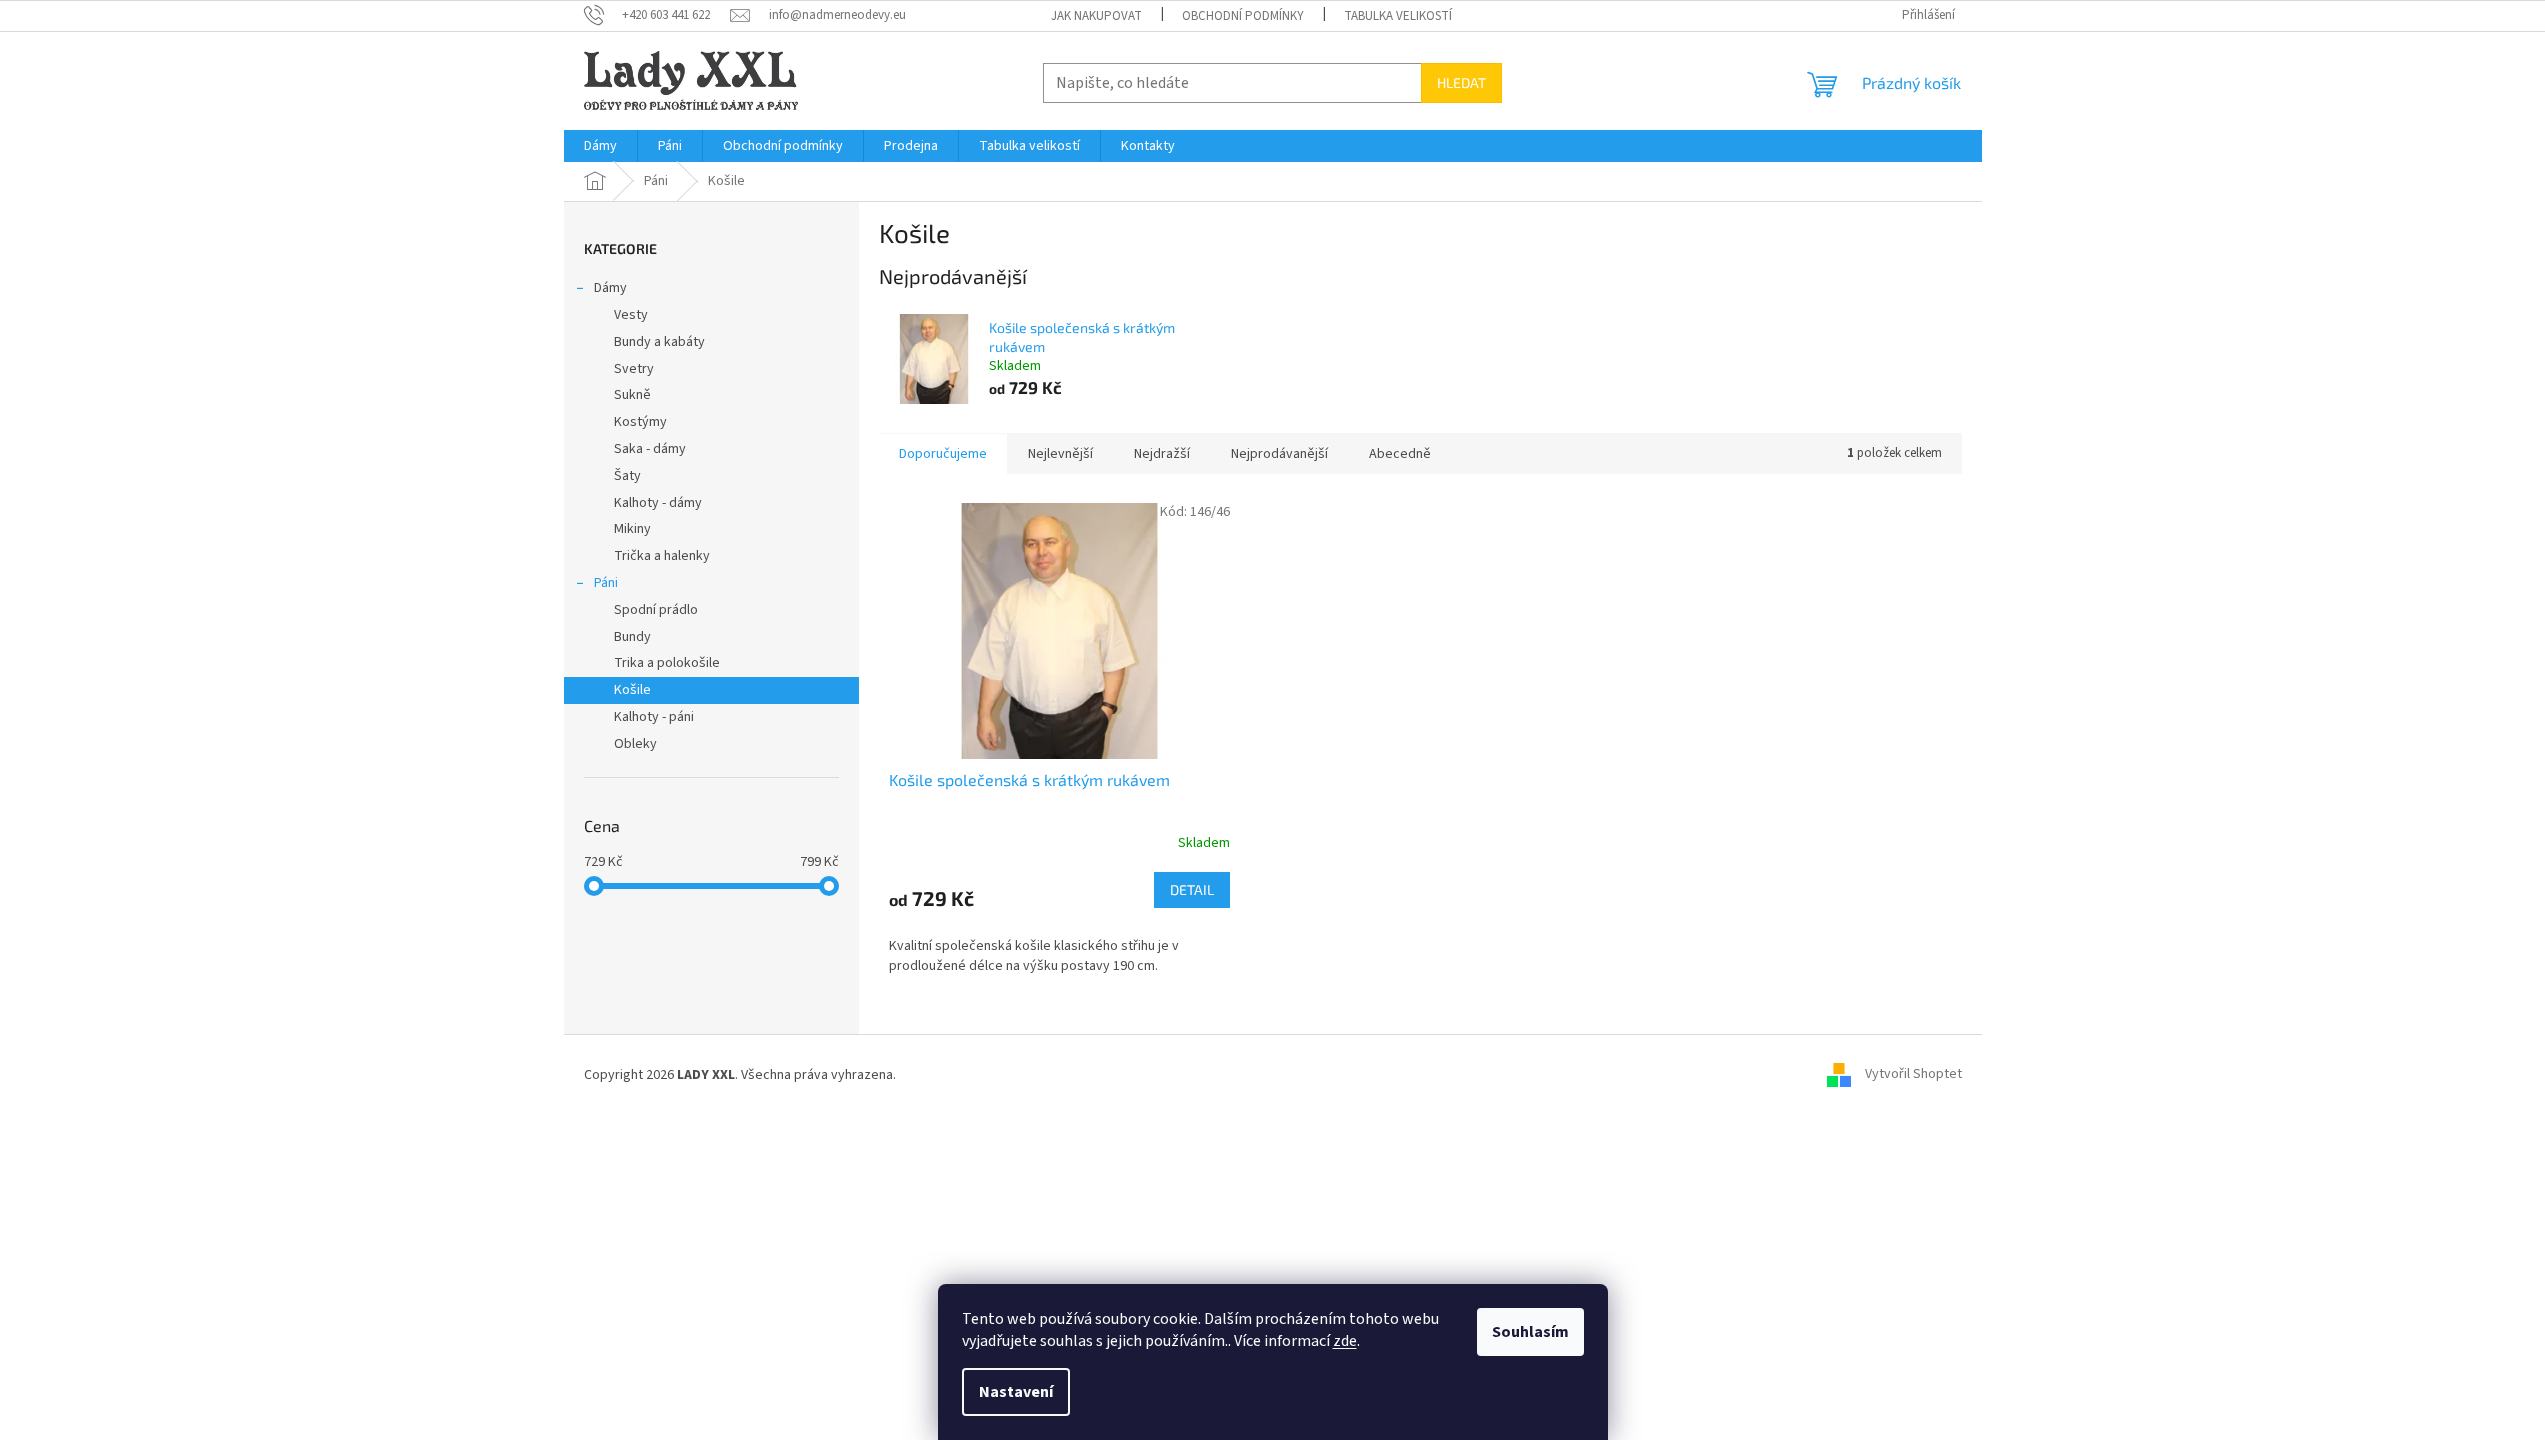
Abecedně (1400, 454)
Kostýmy (640, 422)
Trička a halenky (662, 556)
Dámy (610, 288)
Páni (606, 583)
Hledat (1461, 82)
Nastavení (1016, 1392)
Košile (632, 690)
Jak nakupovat (1096, 16)
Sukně (632, 395)
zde (1345, 1341)
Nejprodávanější (1279, 454)
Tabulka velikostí (1398, 16)
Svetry (634, 369)
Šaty (627, 476)
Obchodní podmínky (1243, 16)
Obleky (635, 744)
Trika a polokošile (667, 663)
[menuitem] (600, 146)
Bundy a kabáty (659, 342)
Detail (1192, 889)
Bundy (632, 637)
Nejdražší (1162, 454)
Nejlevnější (1060, 454)
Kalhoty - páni (654, 717)
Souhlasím (1530, 1332)
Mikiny (632, 529)
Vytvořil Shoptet (1913, 1075)
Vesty (631, 315)
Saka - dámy (650, 449)
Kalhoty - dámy (658, 503)
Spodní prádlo (656, 610)
